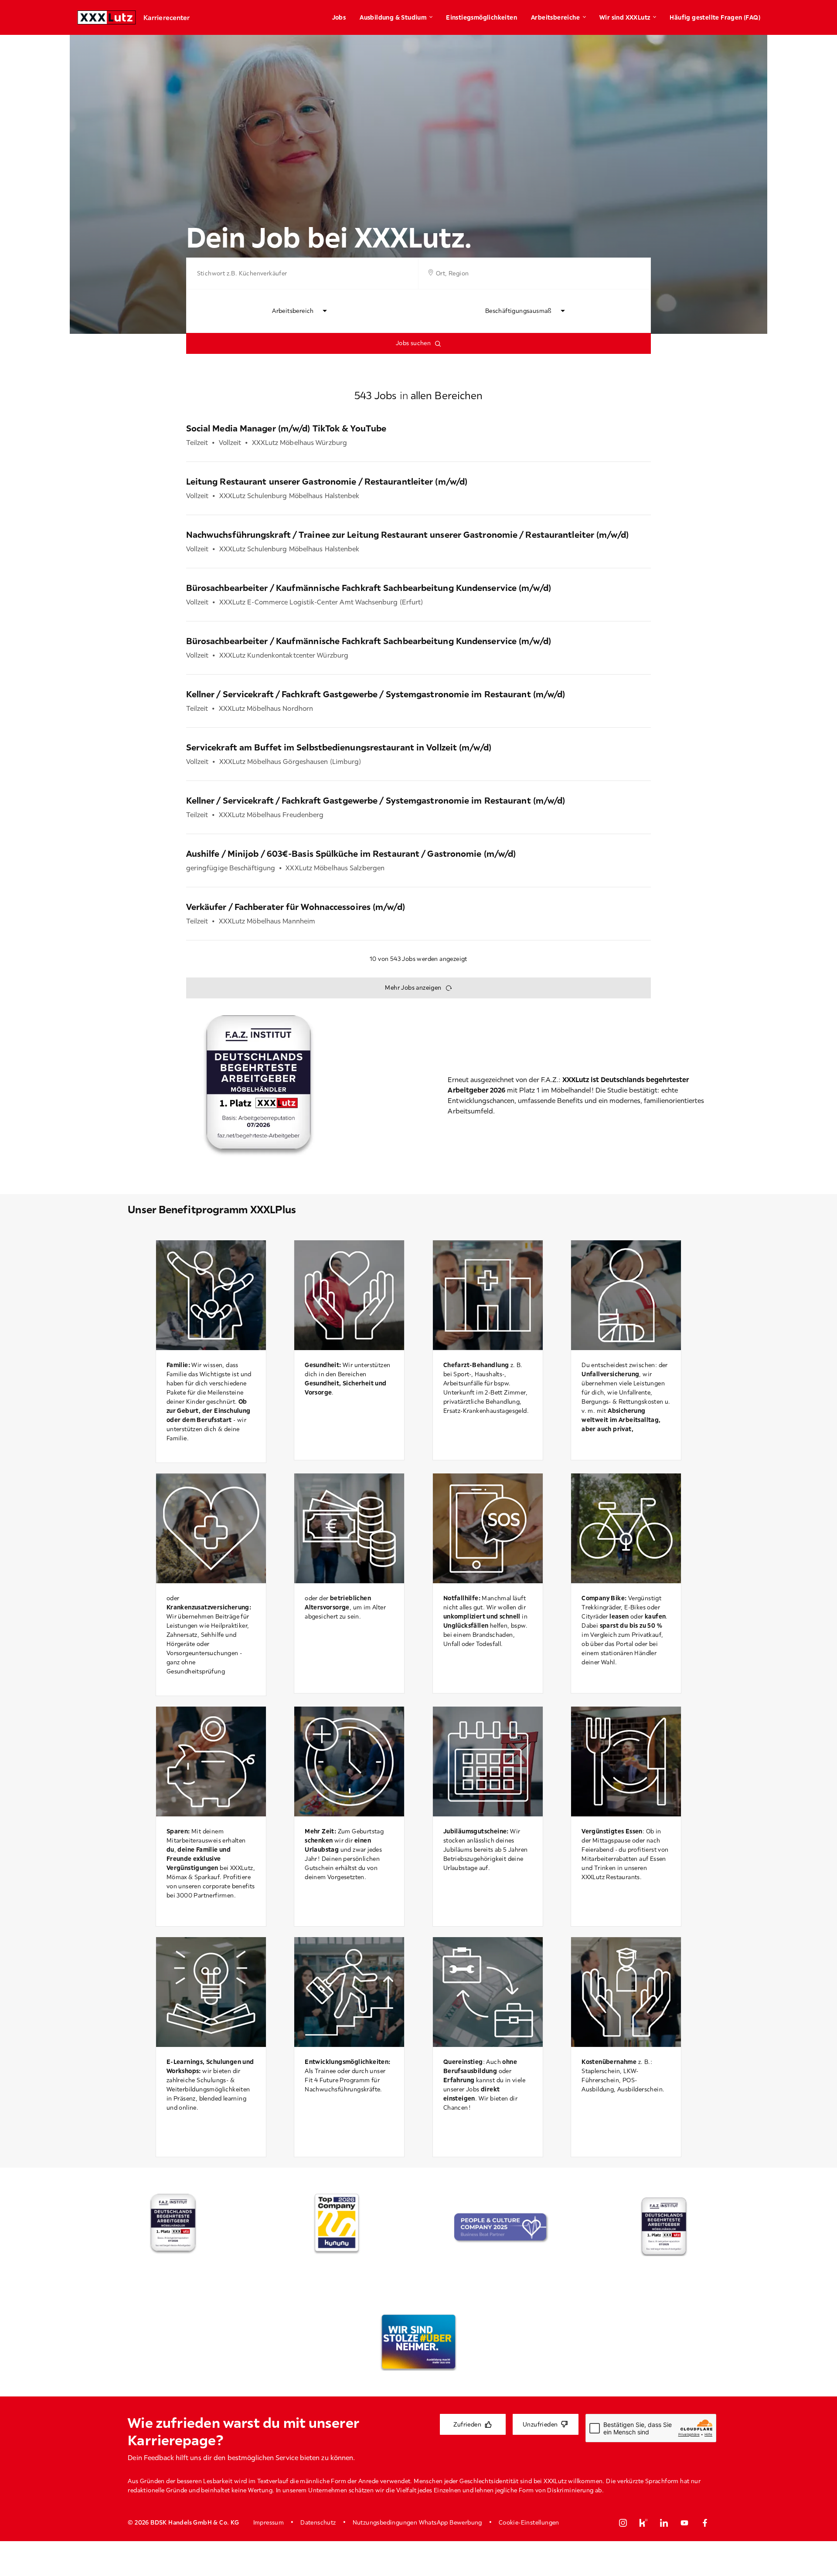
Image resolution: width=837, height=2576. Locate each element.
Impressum (269, 2522)
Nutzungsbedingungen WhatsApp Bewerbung (417, 2522)
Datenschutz (318, 2522)
